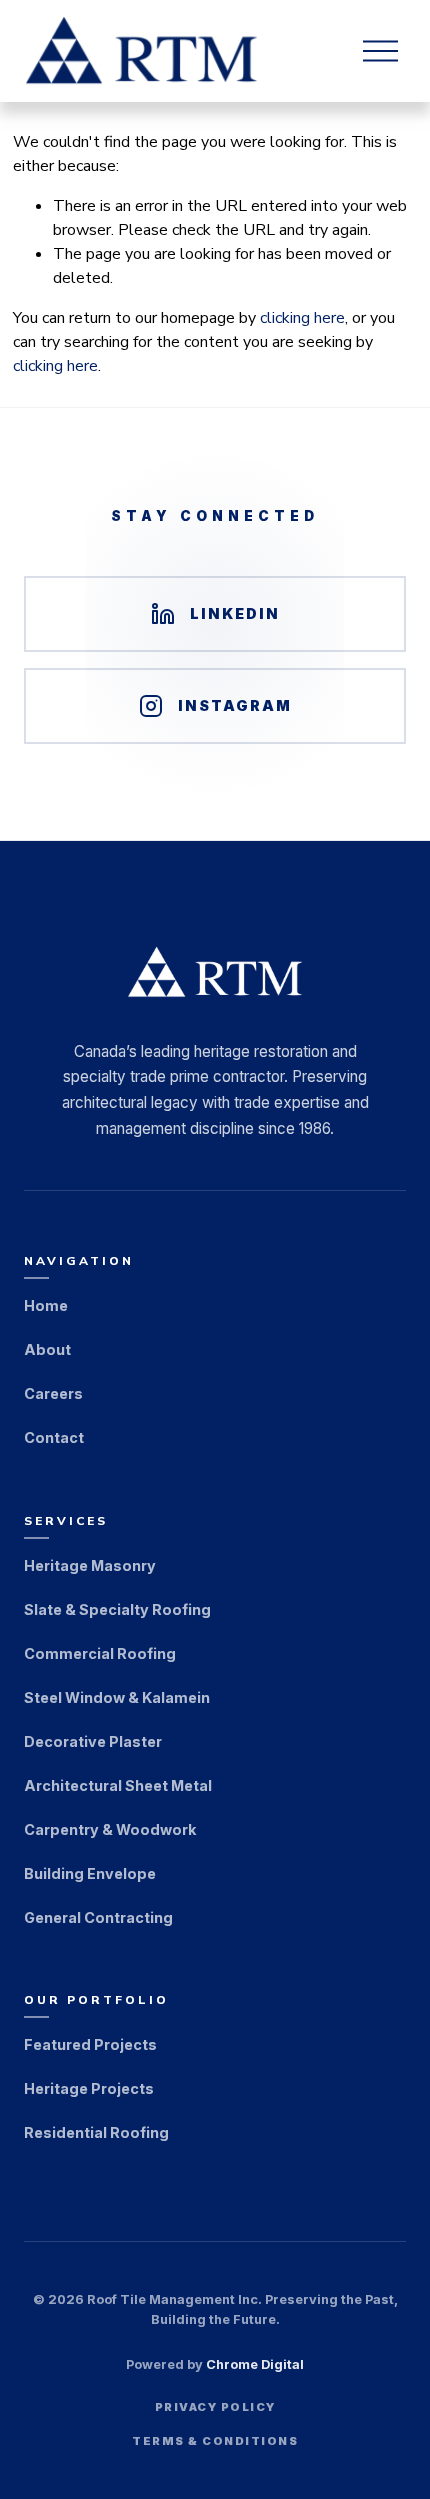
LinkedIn (235, 613)
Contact (54, 1437)
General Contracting (98, 1916)
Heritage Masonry (90, 1564)
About (47, 1349)
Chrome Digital (255, 2364)
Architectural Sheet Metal (118, 1784)
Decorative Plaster (93, 1740)
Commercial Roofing (100, 1652)
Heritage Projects (89, 2087)
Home (46, 1305)
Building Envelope (90, 1872)
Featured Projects (90, 2043)
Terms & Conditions (215, 2441)
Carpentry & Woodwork (110, 1828)
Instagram (235, 705)
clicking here (302, 318)
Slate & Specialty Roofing (117, 1608)
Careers (53, 1393)
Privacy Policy (215, 2407)
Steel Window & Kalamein (117, 1696)
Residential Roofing (96, 2131)
